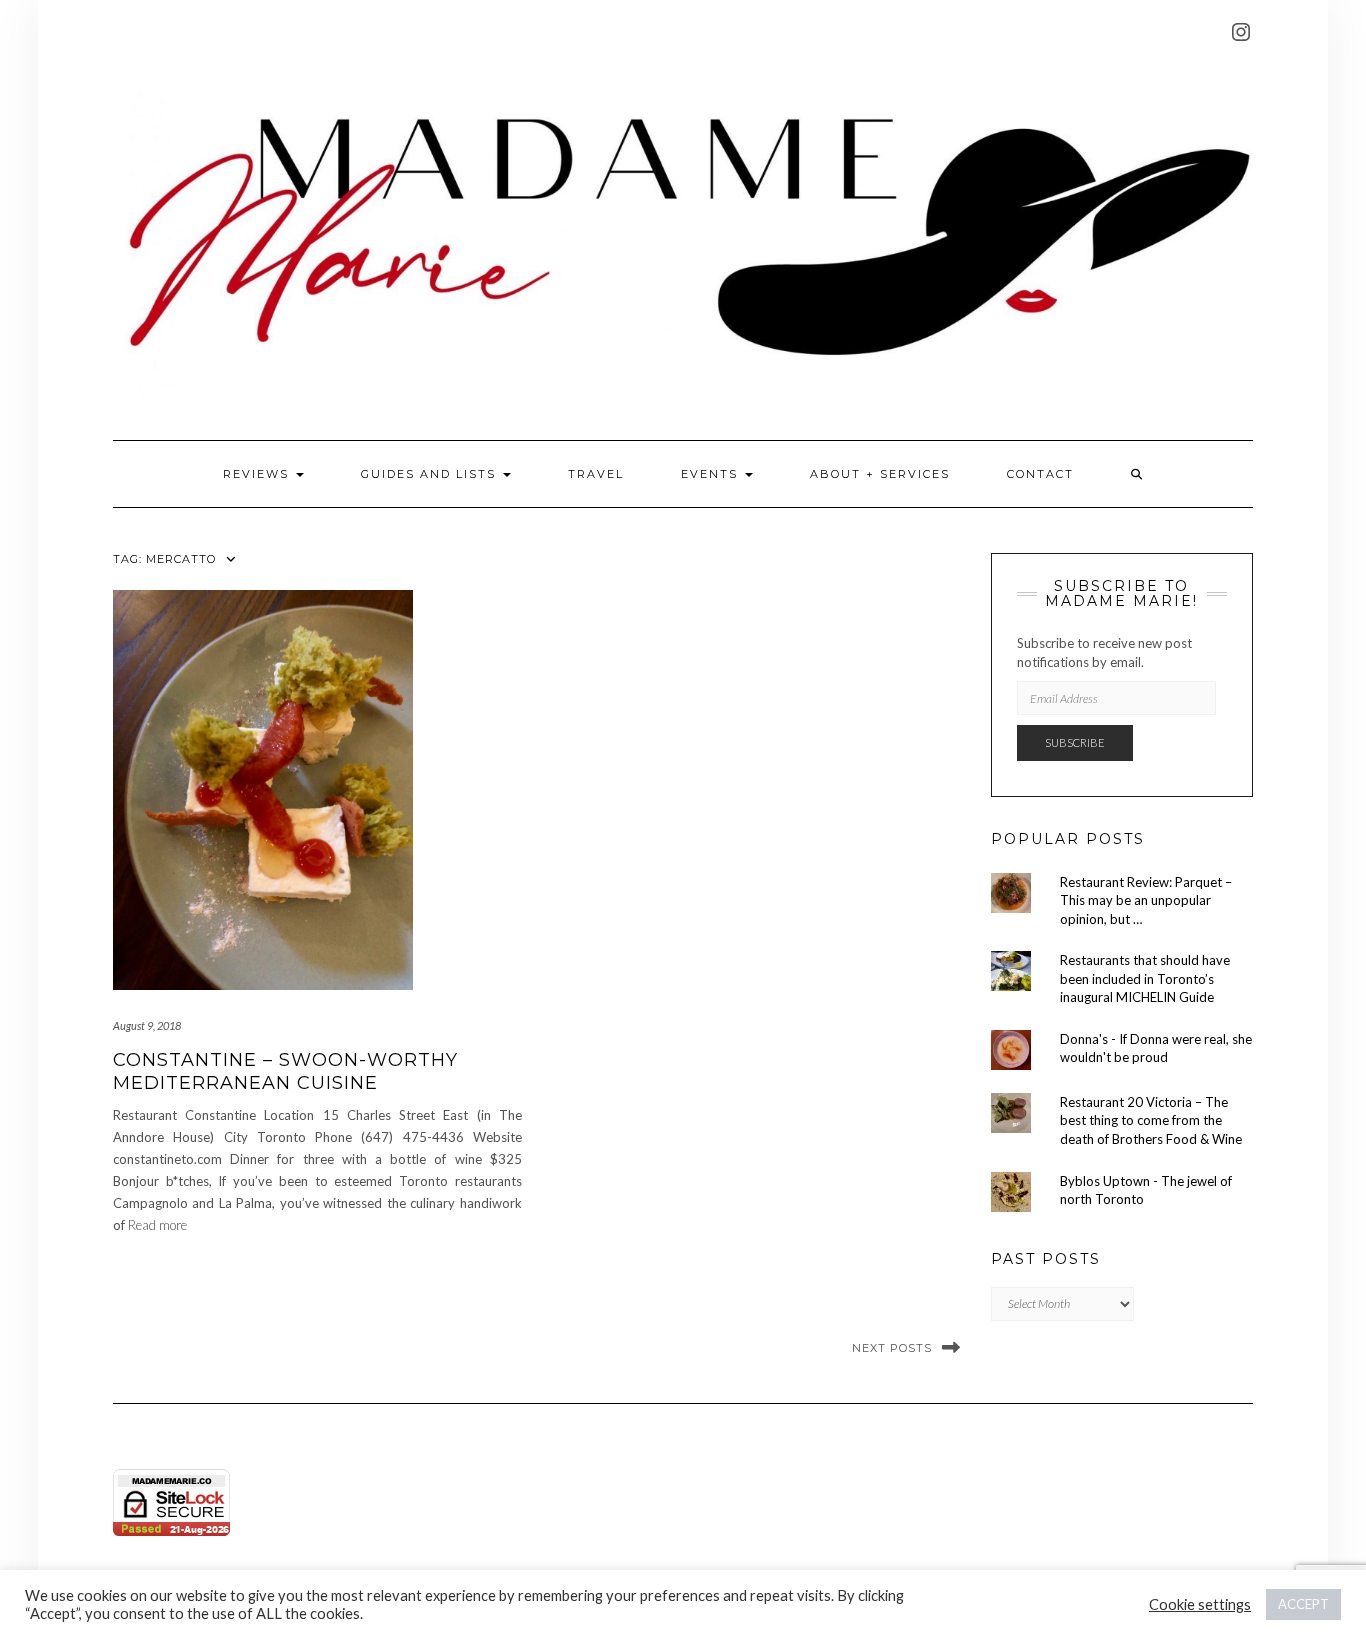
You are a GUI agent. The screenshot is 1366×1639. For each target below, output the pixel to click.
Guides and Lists (431, 474)
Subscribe (1075, 742)
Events (712, 474)
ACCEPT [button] (1303, 1604)
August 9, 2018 (147, 1025)
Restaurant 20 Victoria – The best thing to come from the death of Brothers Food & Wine (1151, 1120)
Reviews (258, 474)
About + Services (880, 474)
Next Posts (892, 1348)
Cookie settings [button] (1200, 1604)
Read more (157, 1225)
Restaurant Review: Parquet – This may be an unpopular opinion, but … (1146, 900)
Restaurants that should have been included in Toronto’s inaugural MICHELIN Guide (1145, 978)
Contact (1040, 474)
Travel (596, 474)
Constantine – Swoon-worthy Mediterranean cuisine (285, 1071)
